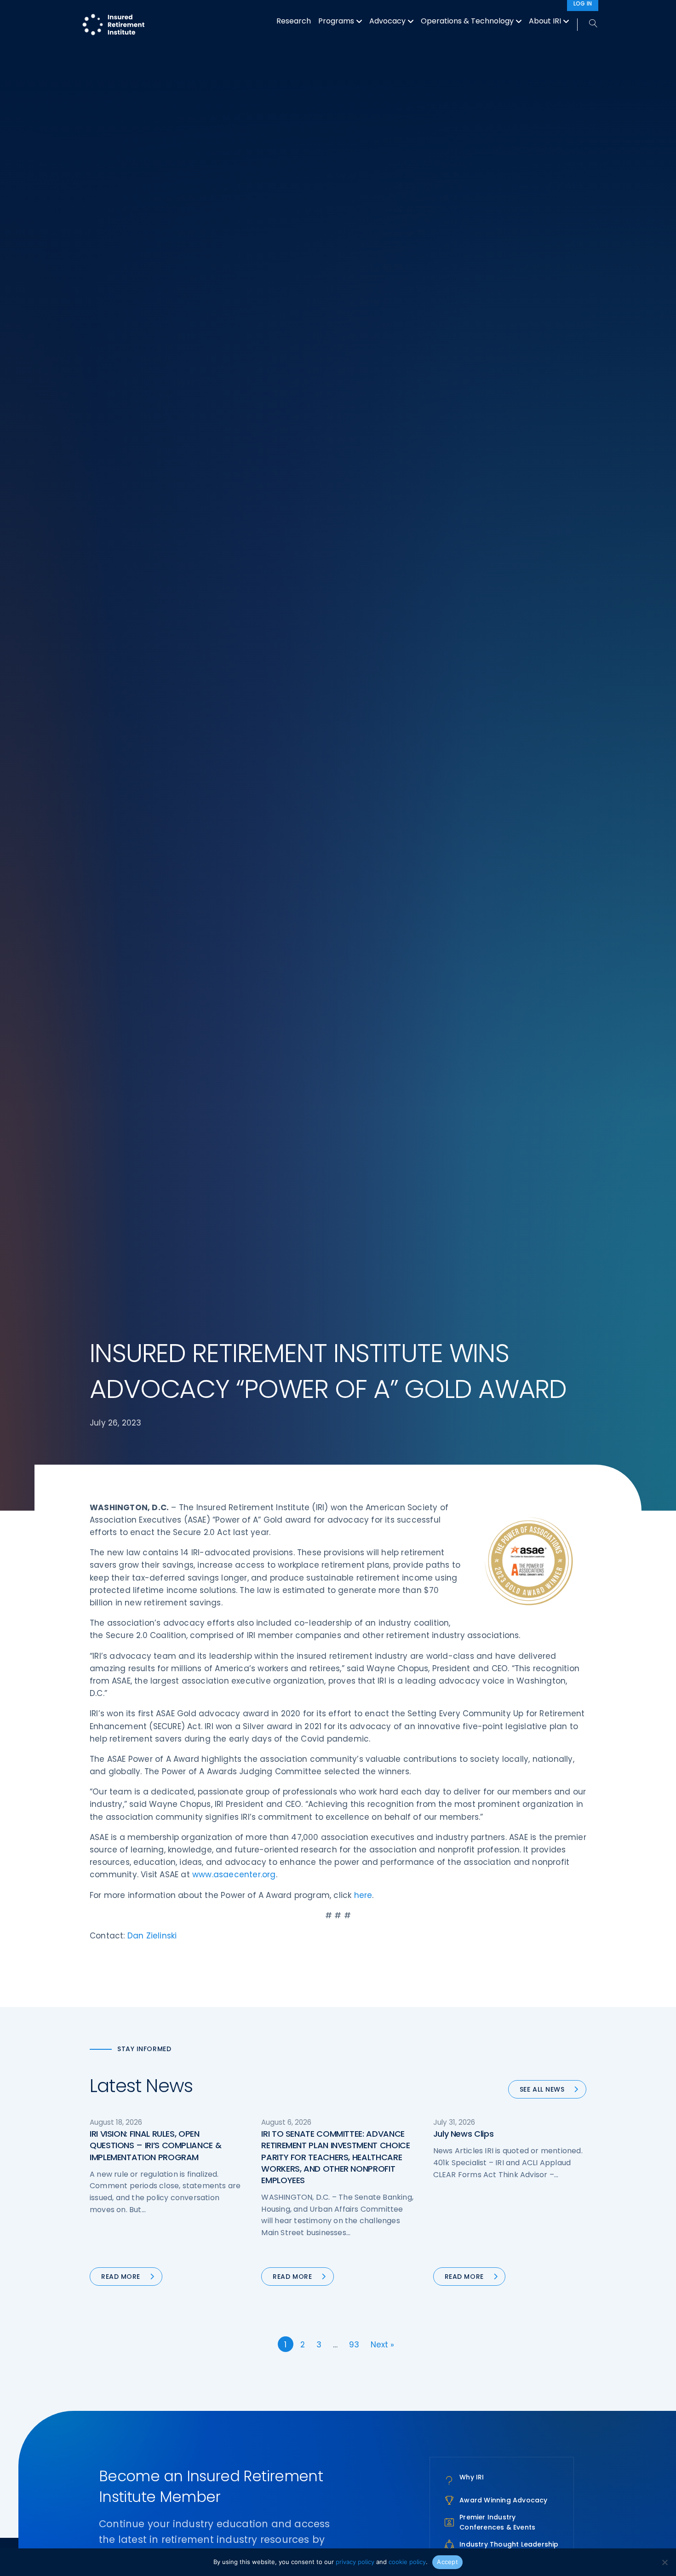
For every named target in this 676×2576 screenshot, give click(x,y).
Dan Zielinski (152, 1936)
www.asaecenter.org (234, 1874)
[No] (665, 2562)
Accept (447, 2562)
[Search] (588, 24)
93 (354, 2345)
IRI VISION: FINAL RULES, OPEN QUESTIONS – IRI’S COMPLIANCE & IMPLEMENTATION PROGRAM (155, 2145)
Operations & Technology (467, 21)
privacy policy (355, 2562)
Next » (382, 2345)
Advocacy (387, 21)
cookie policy (407, 2562)
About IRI (545, 21)
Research (294, 21)
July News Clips (464, 2134)
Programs (336, 21)
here (363, 1895)
